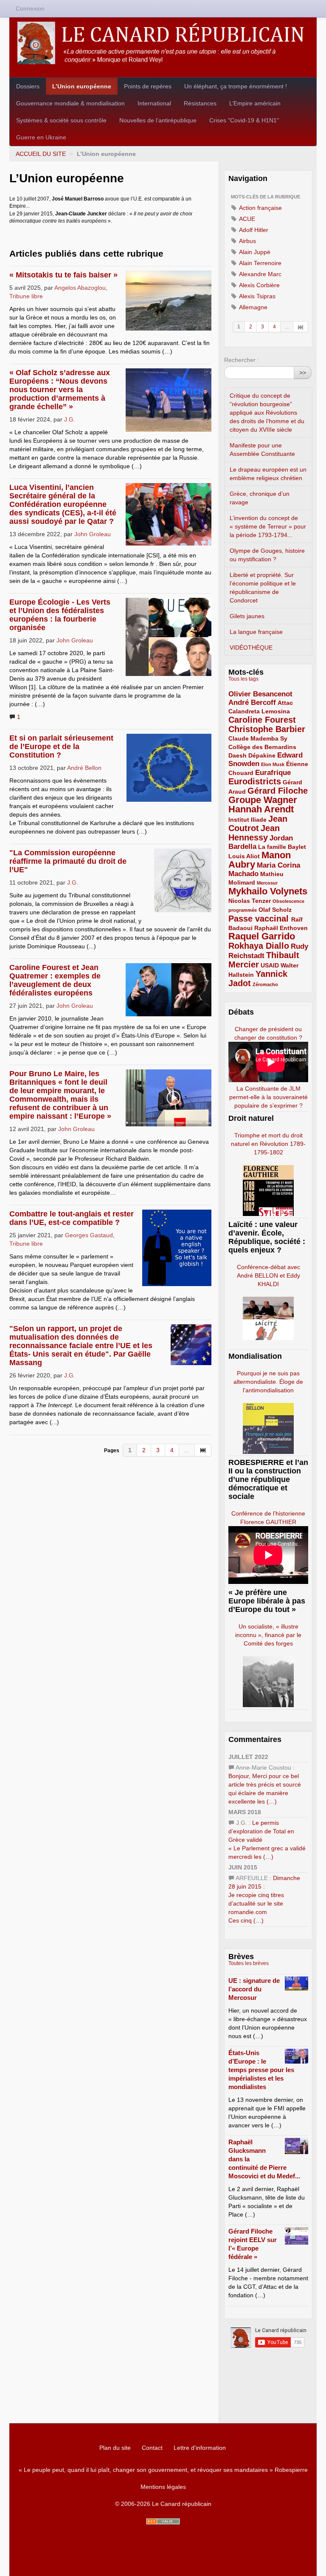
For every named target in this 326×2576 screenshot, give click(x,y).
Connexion (30, 8)
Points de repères (148, 86)
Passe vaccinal (260, 919)
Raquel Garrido (262, 936)
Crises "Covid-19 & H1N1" (244, 120)
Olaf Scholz (275, 910)
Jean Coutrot (258, 823)
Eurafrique (273, 773)
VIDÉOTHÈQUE (251, 648)
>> (303, 373)
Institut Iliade (247, 820)
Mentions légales (163, 2487)
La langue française (256, 632)
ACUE (246, 219)
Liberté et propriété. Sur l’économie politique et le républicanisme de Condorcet (263, 588)
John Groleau (93, 534)
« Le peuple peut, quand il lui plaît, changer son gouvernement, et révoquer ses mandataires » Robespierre (163, 2470)
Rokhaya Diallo (259, 946)
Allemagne (253, 307)
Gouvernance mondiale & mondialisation (70, 103)
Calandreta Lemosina (259, 711)
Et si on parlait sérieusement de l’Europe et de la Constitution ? (61, 747)
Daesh (237, 755)
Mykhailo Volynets (268, 891)
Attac (285, 703)
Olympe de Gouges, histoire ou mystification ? (267, 555)
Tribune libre (26, 296)
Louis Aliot (244, 856)
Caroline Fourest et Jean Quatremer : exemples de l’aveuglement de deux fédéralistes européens (55, 980)
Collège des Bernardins (262, 747)
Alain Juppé (254, 252)
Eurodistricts (255, 781)
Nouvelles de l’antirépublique (158, 120)
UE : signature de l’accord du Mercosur (254, 1989)
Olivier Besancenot (260, 694)
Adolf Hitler (253, 230)
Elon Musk (273, 764)
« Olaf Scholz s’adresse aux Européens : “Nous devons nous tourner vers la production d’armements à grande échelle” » (60, 390)
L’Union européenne (82, 86)
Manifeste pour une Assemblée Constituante (262, 450)
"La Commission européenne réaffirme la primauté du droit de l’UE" (68, 861)
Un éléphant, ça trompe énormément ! (236, 86)
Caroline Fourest (262, 720)
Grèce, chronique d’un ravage (260, 498)
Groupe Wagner (263, 800)
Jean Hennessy (254, 833)
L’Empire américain (255, 103)
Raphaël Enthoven (281, 928)
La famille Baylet (282, 847)
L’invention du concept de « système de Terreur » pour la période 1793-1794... (268, 526)
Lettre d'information (200, 2448)
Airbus (247, 241)
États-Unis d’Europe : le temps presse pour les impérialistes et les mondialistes (261, 2070)
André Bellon (84, 768)
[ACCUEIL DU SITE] (163, 43)
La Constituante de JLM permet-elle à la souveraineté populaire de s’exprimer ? (268, 1097)
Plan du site (115, 2448)
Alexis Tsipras (257, 296)
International (154, 103)
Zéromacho (265, 984)
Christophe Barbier (267, 729)
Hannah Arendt (261, 809)
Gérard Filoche (278, 791)
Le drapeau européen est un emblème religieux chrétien (268, 474)
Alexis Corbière (259, 285)
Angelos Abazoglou (80, 288)
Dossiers (28, 86)
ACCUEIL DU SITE (41, 154)
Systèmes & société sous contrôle (61, 120)
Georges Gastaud (89, 1235)
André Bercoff (252, 703)
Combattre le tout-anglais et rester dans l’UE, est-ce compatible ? (72, 1218)
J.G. (70, 419)
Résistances (200, 103)
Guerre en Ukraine (41, 137)
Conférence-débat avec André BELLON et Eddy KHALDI (268, 1275)
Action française (260, 208)
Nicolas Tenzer (250, 901)
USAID (270, 965)
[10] (203, 1450)
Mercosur (267, 883)
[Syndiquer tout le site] (163, 2521)
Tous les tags (243, 679)
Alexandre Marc (260, 274)
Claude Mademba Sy (258, 738)
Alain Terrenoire (260, 263)
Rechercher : (242, 360)
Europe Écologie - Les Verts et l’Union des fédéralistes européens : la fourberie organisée (60, 615)
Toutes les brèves (249, 1963)
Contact (152, 2448)
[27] (301, 327)
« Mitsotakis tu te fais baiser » (63, 275)
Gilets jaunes (247, 616)
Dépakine (262, 755)
